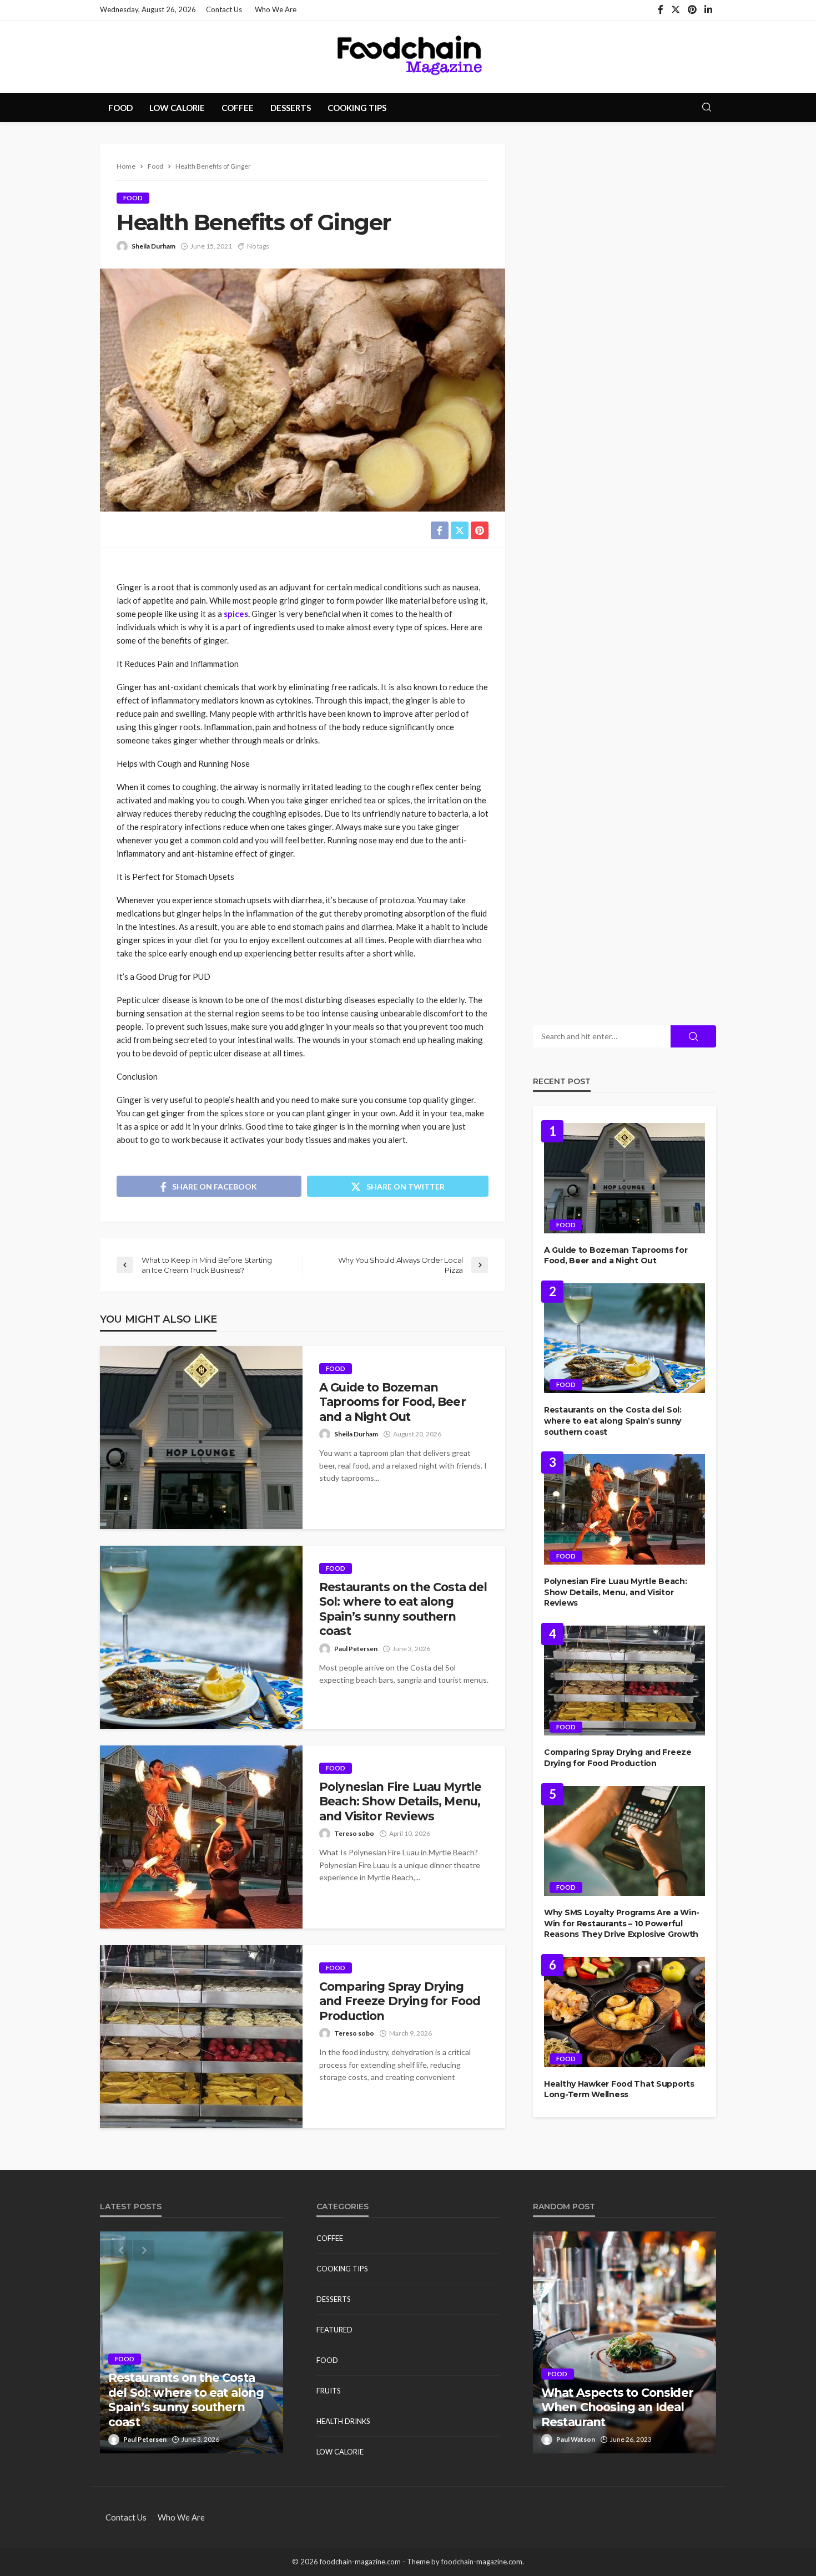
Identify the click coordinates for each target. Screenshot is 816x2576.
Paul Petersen (356, 1649)
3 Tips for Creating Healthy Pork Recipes (619, 2414)
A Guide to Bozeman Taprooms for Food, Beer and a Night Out (392, 1402)
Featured (334, 2330)
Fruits (329, 2391)
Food (120, 108)
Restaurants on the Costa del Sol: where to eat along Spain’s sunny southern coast (403, 1609)
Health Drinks (343, 2421)
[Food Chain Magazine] (408, 57)
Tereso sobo (354, 1833)
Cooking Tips (357, 108)
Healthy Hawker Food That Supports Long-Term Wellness (619, 2089)
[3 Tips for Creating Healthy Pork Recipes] (624, 2342)
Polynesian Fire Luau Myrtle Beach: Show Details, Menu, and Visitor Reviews (400, 1801)
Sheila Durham (153, 246)
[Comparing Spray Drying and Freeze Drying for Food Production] (201, 2037)
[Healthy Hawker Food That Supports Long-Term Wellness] (624, 2012)
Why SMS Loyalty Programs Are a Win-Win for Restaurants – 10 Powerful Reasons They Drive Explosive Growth (622, 1923)
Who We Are (276, 9)
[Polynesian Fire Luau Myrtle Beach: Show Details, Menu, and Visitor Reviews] (201, 1837)
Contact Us (224, 9)
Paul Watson (576, 2439)
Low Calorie (177, 108)
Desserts (291, 108)
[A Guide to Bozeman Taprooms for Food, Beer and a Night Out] (201, 1438)
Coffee (238, 108)
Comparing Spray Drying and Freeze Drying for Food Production (400, 2001)
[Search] (707, 108)
